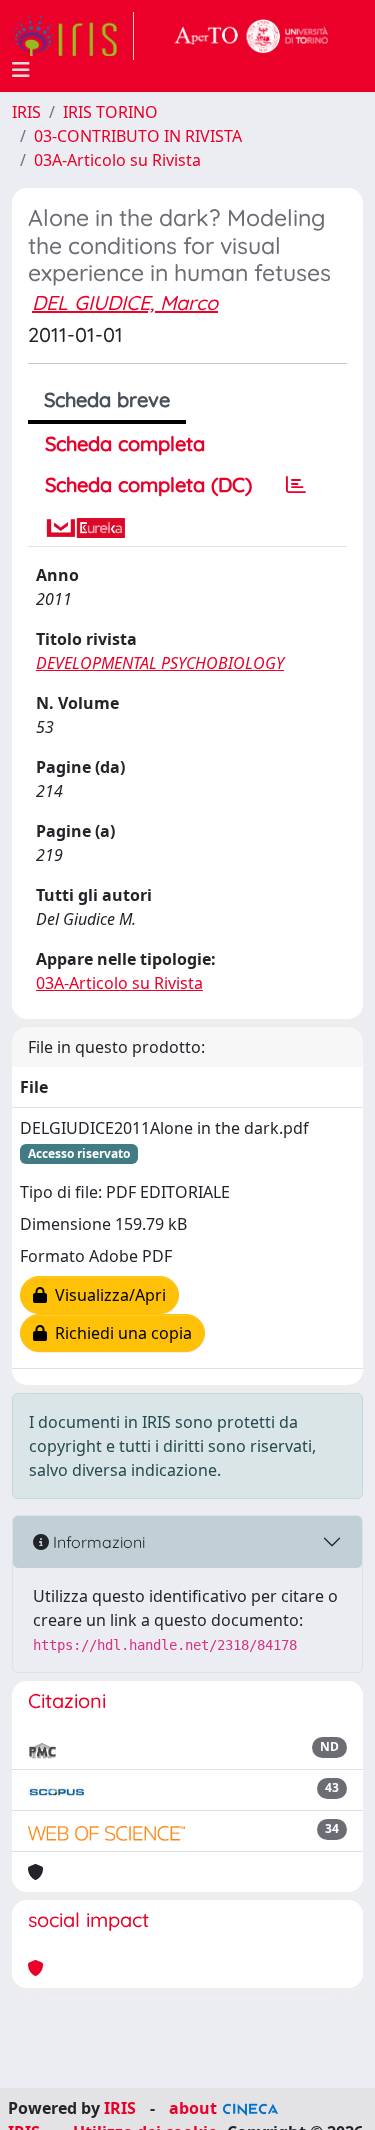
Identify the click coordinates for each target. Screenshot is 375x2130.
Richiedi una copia (119, 1333)
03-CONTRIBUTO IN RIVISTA (138, 136)
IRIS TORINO (110, 112)
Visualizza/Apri (106, 1295)
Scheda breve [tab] (107, 399)
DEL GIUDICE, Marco (125, 302)
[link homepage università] (252, 36)
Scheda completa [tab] (125, 443)
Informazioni (97, 1542)
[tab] (296, 485)
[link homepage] (73, 36)
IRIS (26, 112)
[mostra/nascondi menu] (21, 70)
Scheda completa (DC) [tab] (148, 484)
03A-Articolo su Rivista (117, 160)
